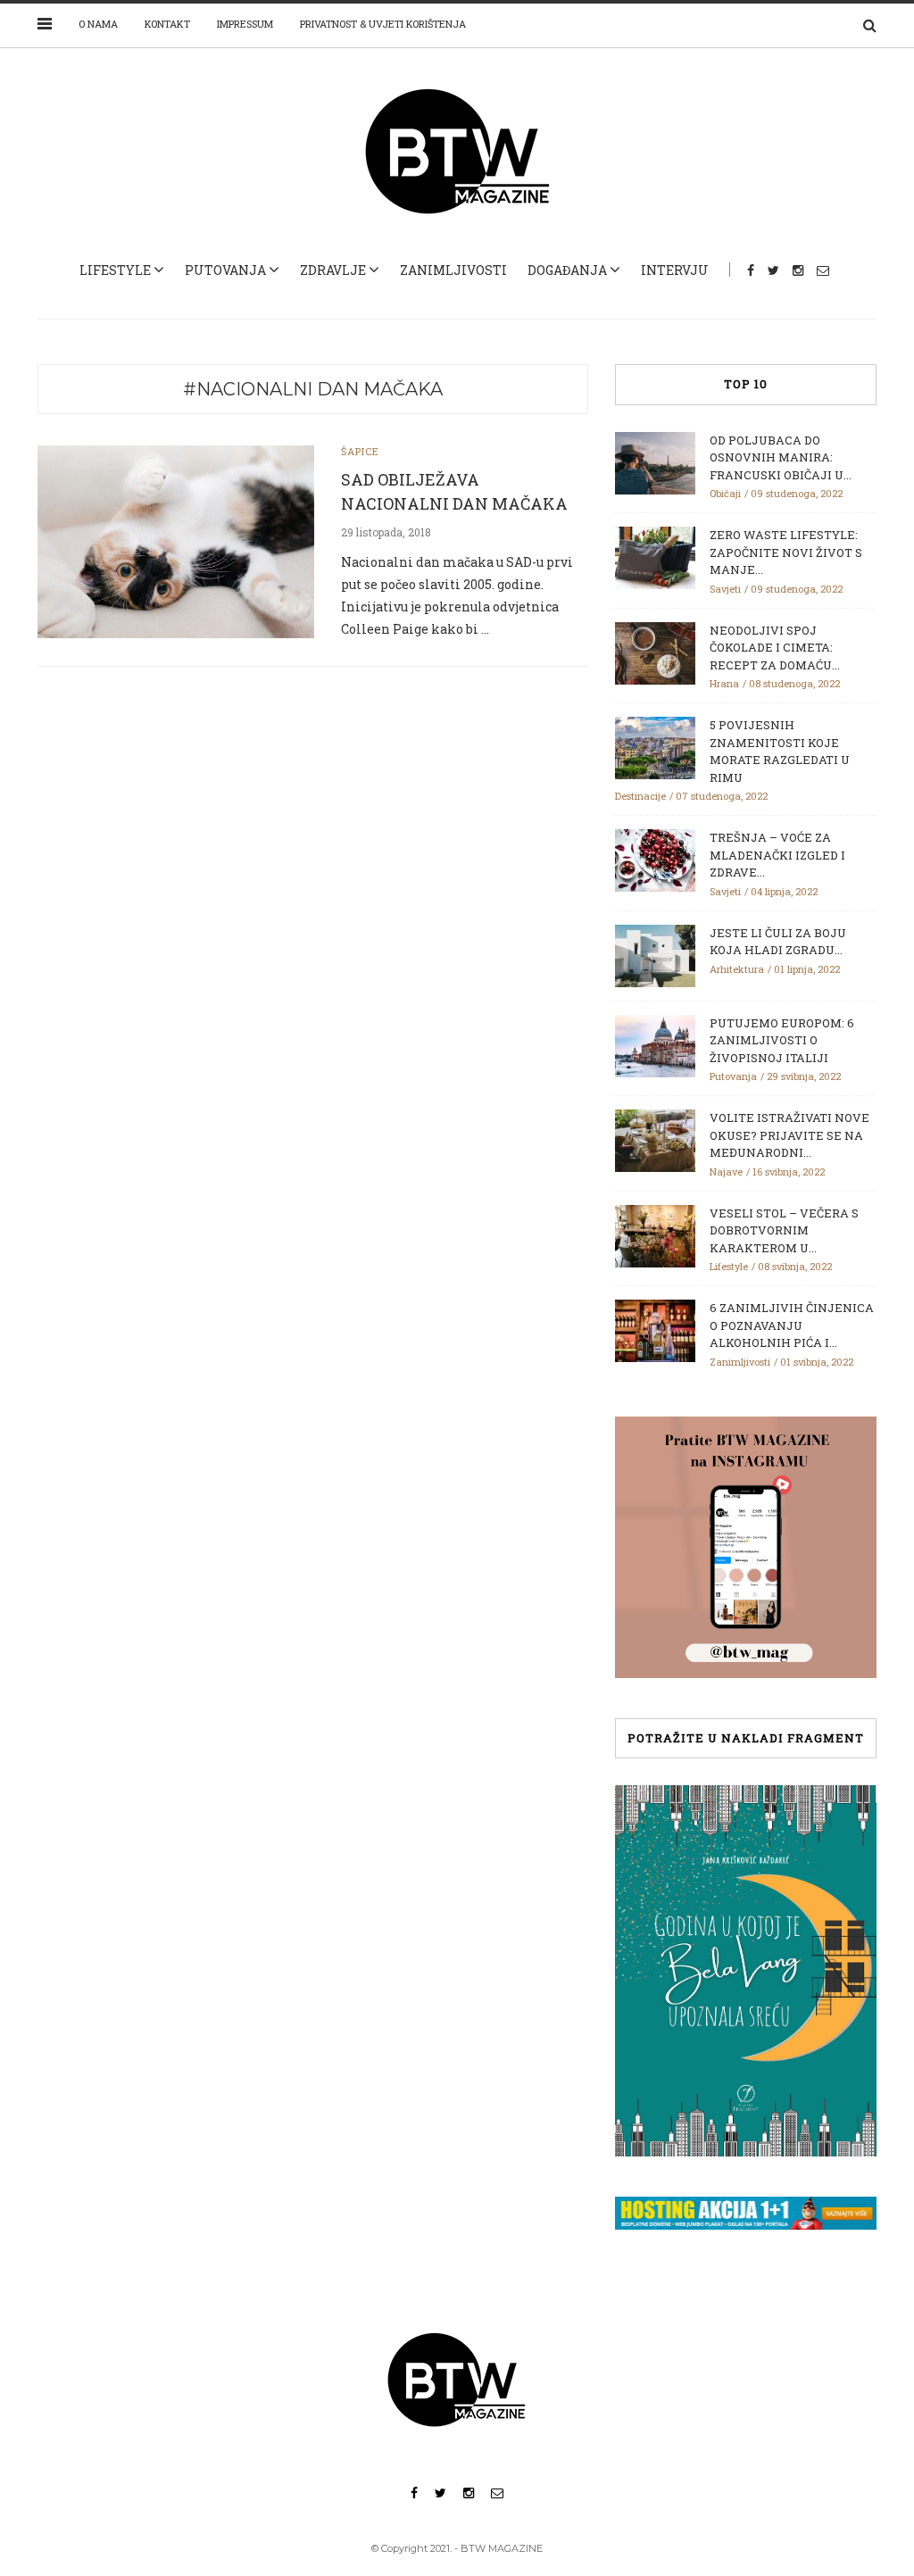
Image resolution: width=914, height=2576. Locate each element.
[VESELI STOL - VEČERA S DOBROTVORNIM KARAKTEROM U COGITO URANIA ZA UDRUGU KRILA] (655, 1234)
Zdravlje (333, 270)
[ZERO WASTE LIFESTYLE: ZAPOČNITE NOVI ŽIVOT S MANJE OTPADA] (655, 556)
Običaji (725, 493)
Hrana (724, 683)
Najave (726, 1172)
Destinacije (640, 796)
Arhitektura (737, 969)
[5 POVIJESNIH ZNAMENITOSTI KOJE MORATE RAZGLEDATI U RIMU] (655, 746)
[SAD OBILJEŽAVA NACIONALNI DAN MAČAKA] (176, 540)
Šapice (360, 451)
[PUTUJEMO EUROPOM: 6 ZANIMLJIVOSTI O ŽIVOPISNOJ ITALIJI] (655, 1044)
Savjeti (725, 589)
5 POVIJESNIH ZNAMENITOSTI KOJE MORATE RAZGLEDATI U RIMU (780, 751)
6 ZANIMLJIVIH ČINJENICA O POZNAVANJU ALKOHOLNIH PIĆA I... (792, 1325)
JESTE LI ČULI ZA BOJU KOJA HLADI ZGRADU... (778, 942)
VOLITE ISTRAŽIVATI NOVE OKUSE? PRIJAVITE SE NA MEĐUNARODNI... (789, 1135)
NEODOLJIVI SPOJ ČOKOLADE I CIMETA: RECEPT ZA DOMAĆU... (775, 648)
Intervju (675, 270)
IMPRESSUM (245, 24)
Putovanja (225, 270)
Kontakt (167, 24)
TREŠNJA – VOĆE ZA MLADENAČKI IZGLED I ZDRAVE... (777, 855)
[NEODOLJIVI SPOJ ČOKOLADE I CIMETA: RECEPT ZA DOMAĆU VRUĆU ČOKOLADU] (655, 652)
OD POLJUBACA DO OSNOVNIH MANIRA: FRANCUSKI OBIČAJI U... (781, 457)
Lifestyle (115, 270)
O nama (98, 24)
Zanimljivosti (453, 270)
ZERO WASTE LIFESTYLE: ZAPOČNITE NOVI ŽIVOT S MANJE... (786, 552)
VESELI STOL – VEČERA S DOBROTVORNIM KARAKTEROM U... (784, 1230)
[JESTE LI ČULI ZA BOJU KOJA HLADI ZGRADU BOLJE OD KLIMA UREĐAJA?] (655, 954)
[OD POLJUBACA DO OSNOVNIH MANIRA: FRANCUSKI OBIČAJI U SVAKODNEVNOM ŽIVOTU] (655, 461)
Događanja (567, 270)
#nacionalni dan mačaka (313, 389)
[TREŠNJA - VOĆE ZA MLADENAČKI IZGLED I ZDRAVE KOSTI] (655, 859)
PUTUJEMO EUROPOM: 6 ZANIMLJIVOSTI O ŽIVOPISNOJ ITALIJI (782, 1040)
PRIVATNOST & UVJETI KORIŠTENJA (383, 24)
